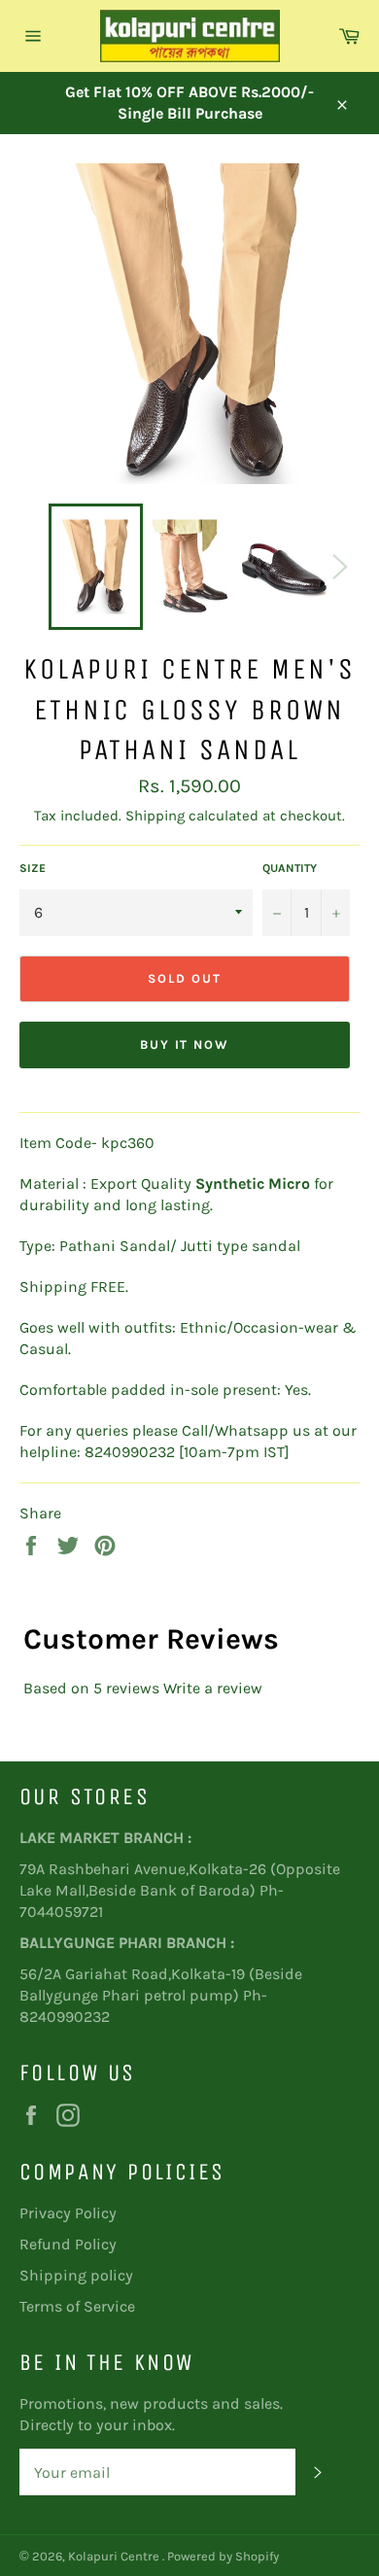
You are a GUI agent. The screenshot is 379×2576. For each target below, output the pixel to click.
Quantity (290, 868)
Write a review (213, 1688)
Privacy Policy (68, 2213)
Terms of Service (77, 2306)
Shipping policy (76, 2275)
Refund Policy (68, 2244)
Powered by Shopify (223, 2556)
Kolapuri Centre (115, 2556)
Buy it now (185, 1044)
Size (33, 868)
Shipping (155, 816)
